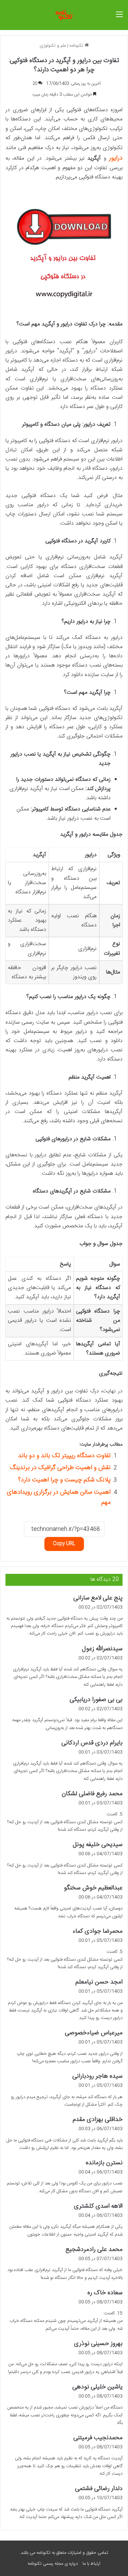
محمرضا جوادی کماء (97, 1931)
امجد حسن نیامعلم (99, 1982)
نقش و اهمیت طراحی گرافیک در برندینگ (60, 1468)
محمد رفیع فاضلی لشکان (92, 1794)
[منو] (119, 18)
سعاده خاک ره (105, 2293)
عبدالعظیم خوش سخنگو (93, 1888)
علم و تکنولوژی (53, 46)
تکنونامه (77, 46)
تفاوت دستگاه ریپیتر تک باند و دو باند (64, 1456)
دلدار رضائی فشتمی (99, 2489)
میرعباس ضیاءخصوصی (94, 2033)
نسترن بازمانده (104, 2163)
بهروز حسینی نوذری (98, 2344)
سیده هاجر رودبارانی (97, 2076)
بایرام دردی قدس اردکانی (92, 1743)
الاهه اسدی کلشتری (98, 2206)
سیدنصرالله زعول (102, 1649)
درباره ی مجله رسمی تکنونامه (53, 2564)
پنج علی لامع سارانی (98, 1598)
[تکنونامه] (64, 15)
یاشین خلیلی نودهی (97, 2387)
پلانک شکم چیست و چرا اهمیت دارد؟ (64, 1480)
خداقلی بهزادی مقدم (98, 2120)
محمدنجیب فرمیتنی (98, 2438)
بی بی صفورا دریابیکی (96, 1700)
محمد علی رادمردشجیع (94, 2250)
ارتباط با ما (91, 2564)
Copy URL (64, 1544)
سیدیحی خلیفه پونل (98, 1845)
